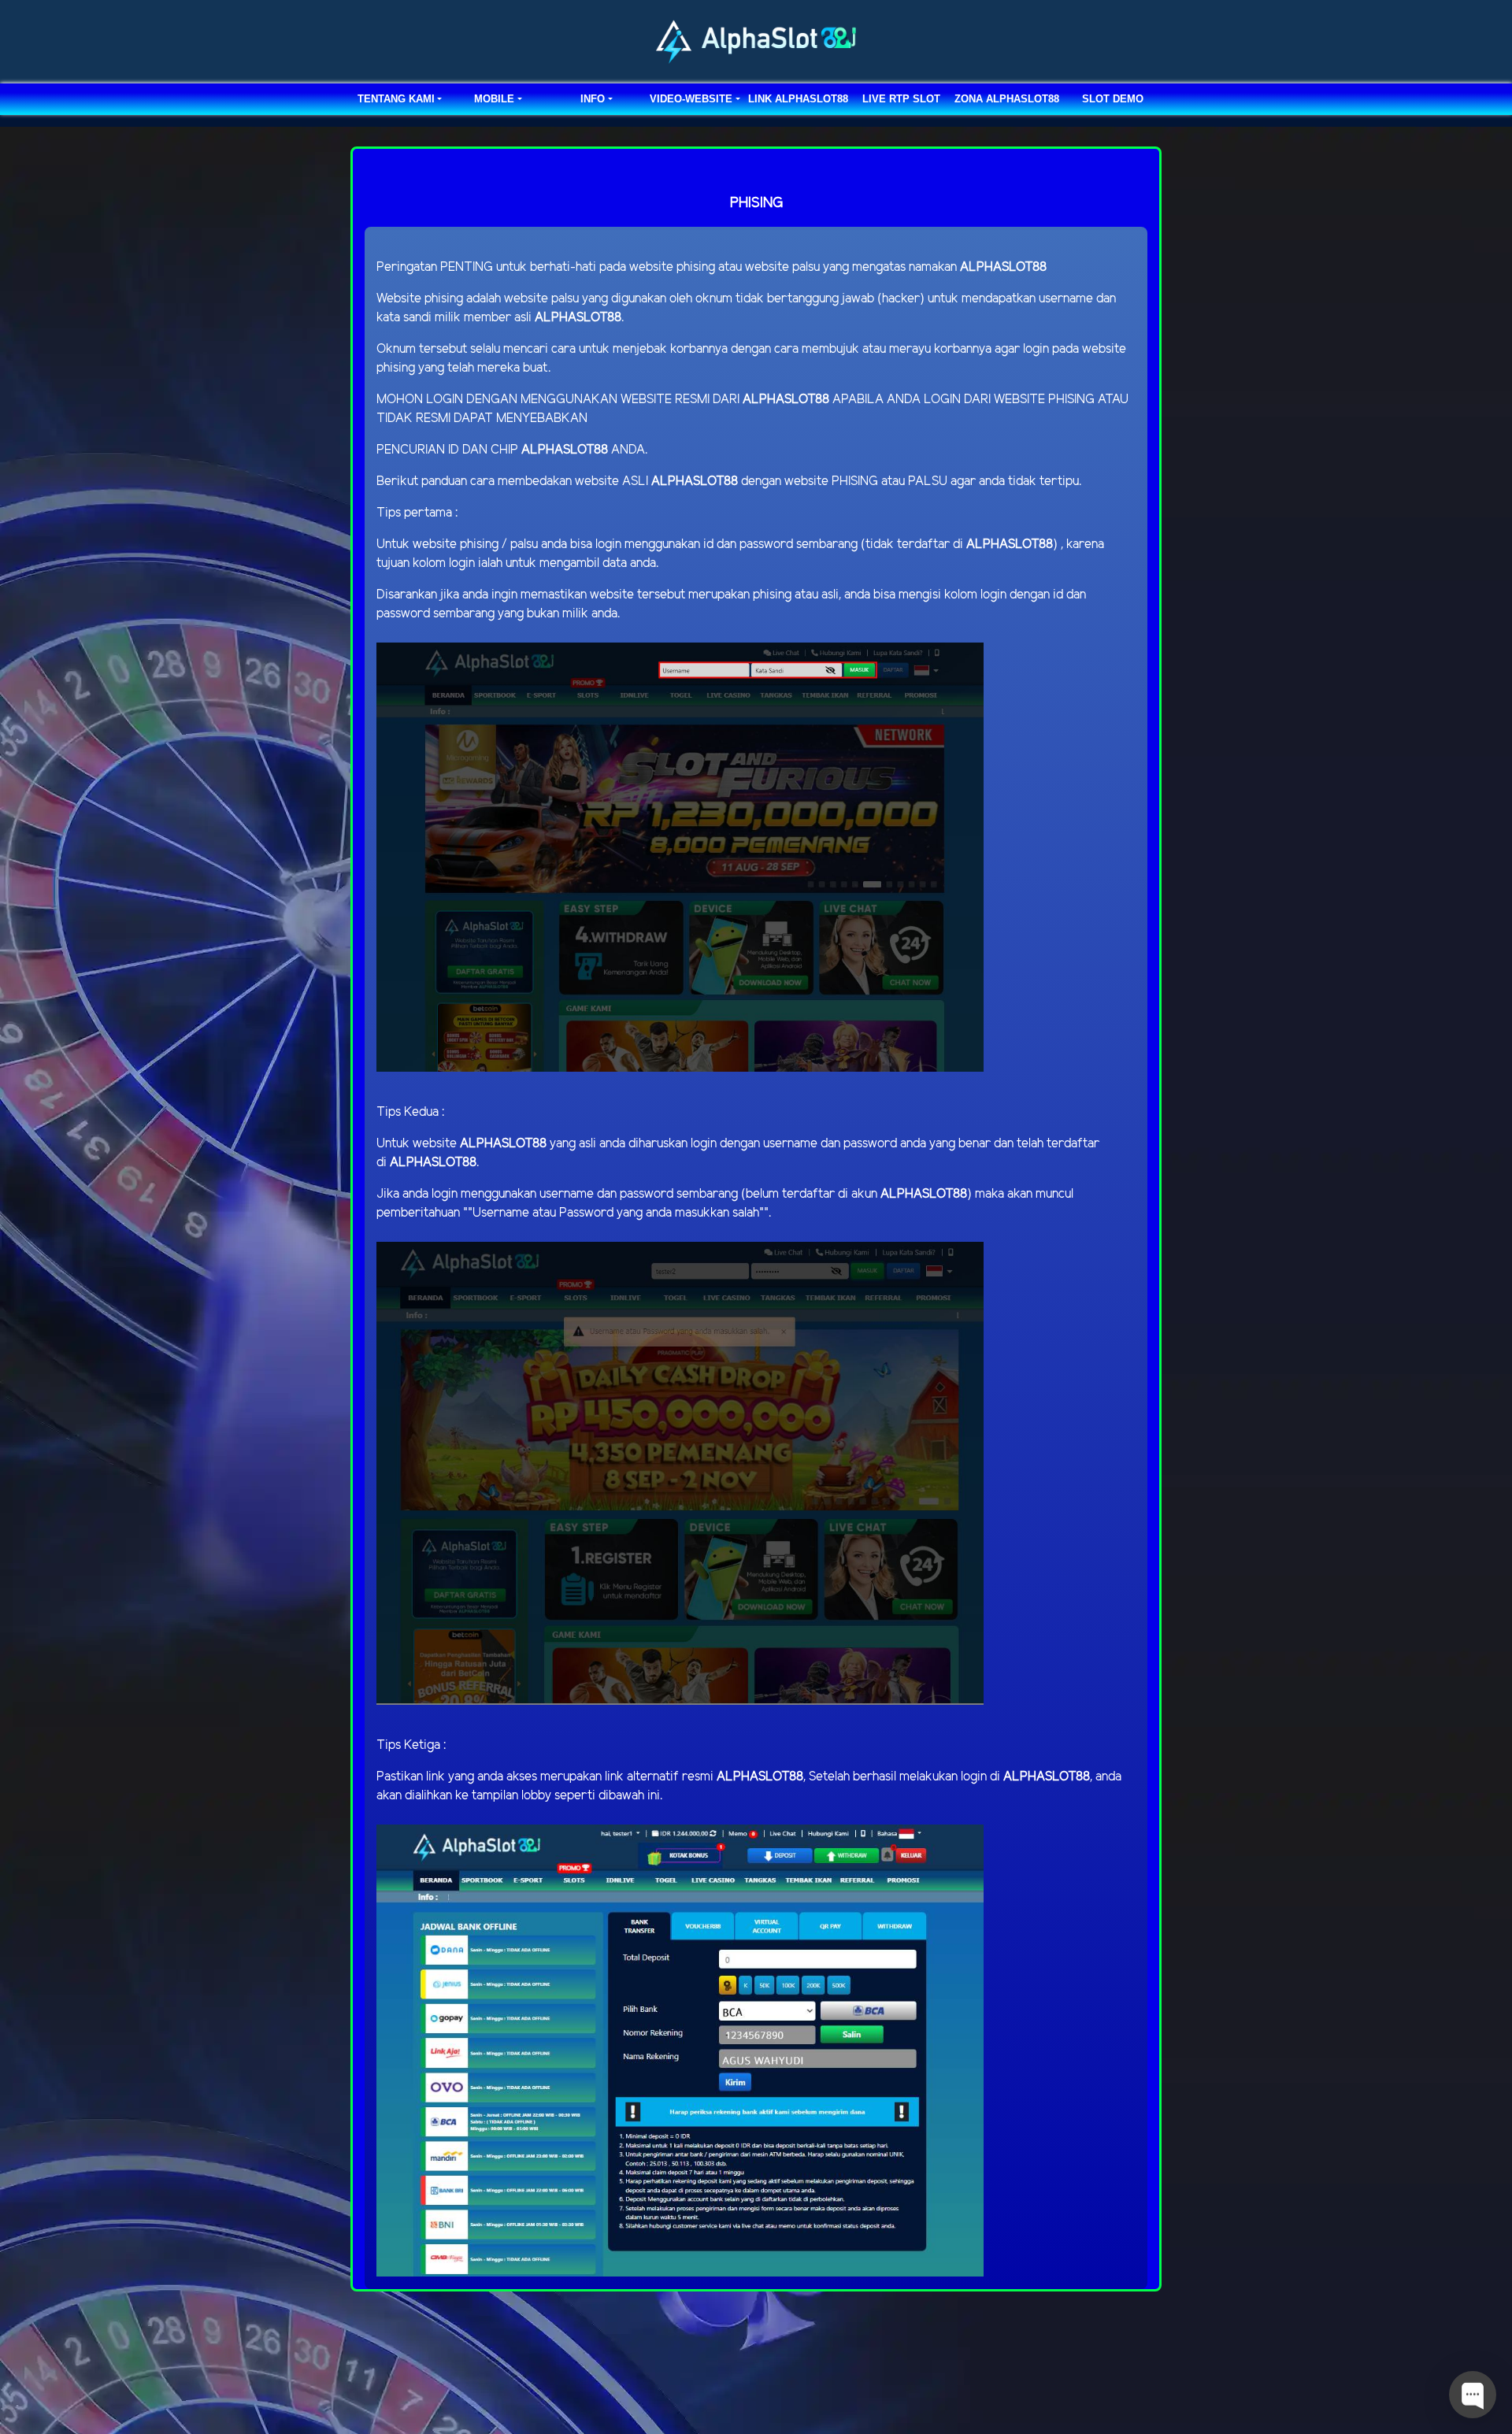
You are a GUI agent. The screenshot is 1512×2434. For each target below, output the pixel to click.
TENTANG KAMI (396, 99)
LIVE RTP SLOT (901, 99)
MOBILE (494, 99)
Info (593, 99)
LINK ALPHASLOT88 (798, 99)
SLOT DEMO (1113, 99)
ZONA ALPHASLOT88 (1007, 99)
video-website (691, 99)
